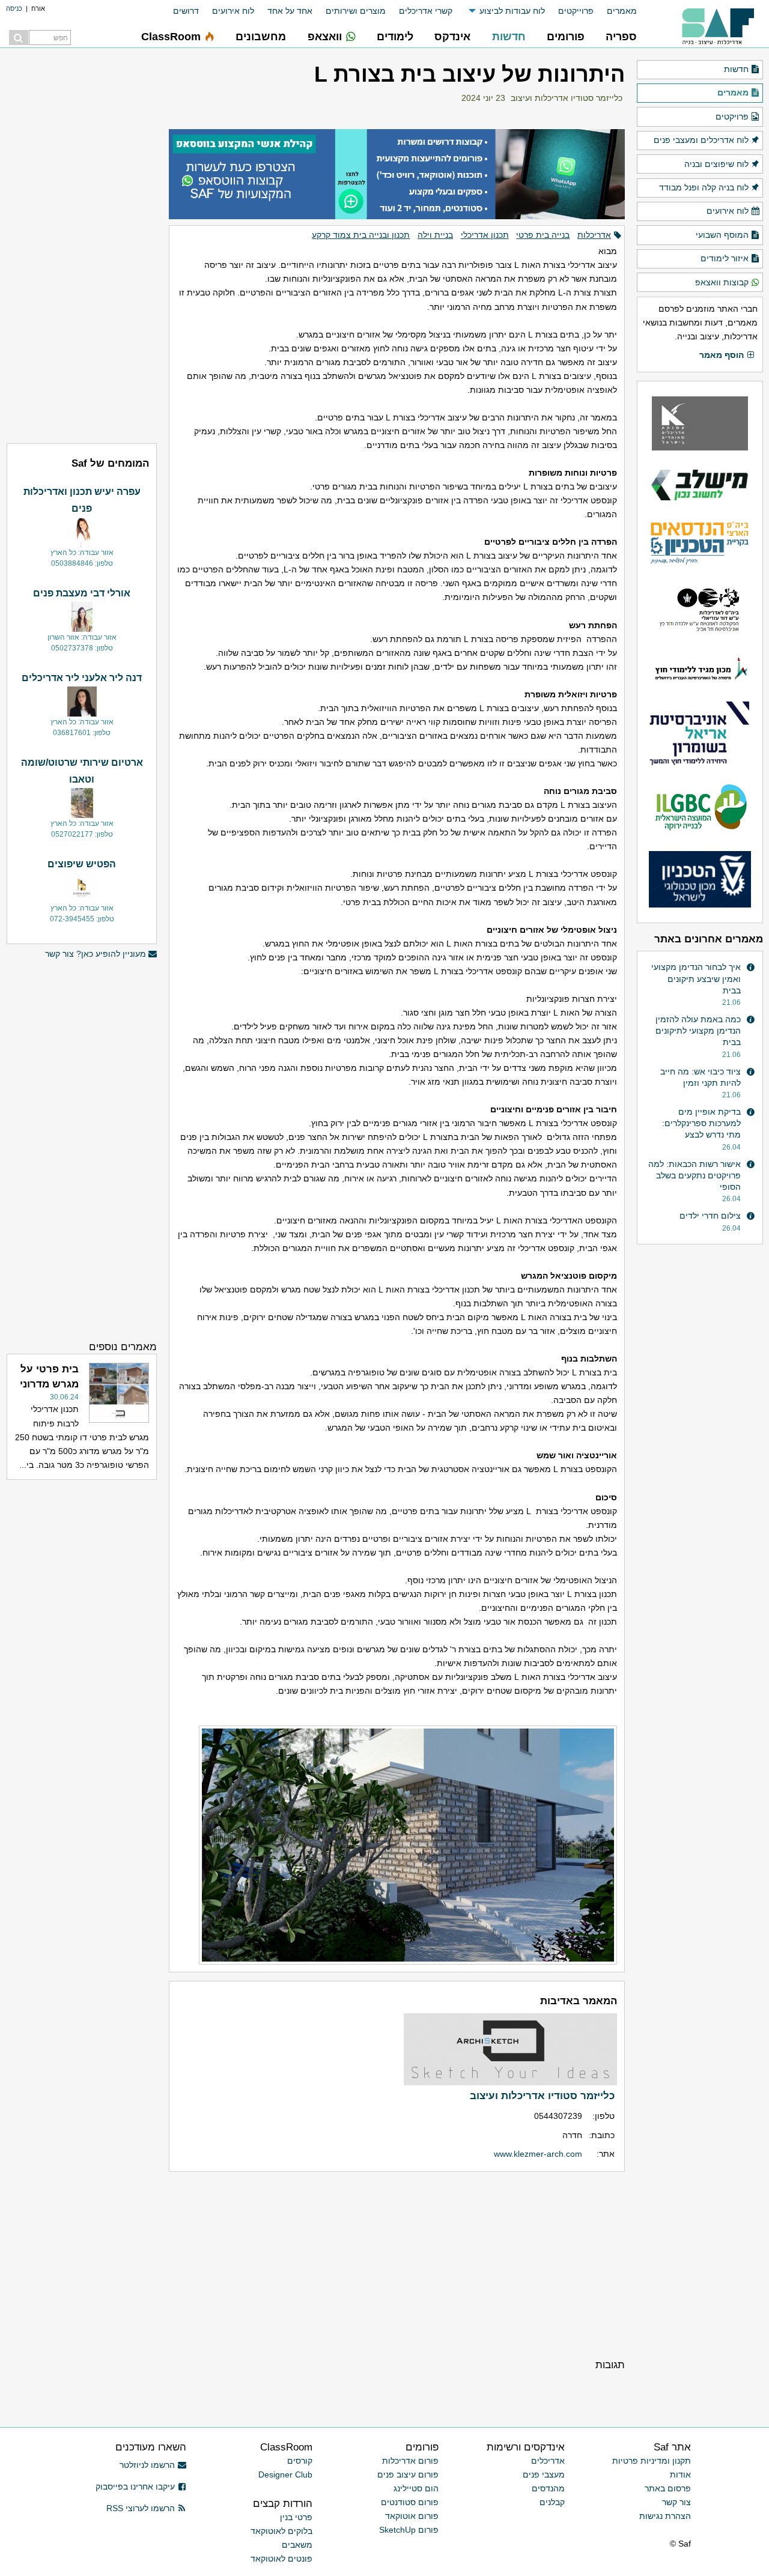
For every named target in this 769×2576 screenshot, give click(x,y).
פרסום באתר (668, 2488)
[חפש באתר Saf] (19, 38)
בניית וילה (435, 235)
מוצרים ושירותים (356, 11)
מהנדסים (548, 2488)
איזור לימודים (725, 258)
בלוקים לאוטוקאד (281, 2531)
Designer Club (285, 2474)
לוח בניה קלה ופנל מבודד (704, 187)
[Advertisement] (397, 2264)
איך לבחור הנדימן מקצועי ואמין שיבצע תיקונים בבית (696, 978)
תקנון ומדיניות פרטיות (652, 2461)
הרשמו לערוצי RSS (141, 2508)
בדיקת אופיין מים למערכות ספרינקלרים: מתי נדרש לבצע (701, 1123)
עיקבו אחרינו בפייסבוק (135, 2487)
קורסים (300, 2461)
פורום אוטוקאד (412, 2516)
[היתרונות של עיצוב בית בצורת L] (397, 1845)
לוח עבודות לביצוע (512, 11)
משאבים (297, 2545)
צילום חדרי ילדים (710, 1216)
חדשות (736, 69)
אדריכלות (594, 235)
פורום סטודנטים (410, 2502)
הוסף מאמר (722, 355)
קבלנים (552, 2502)
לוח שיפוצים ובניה (716, 164)
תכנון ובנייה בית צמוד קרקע (361, 235)
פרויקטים (732, 117)
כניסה (14, 8)
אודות (680, 2474)
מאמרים (622, 11)
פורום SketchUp (409, 2530)
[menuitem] (615, 11)
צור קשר (676, 2502)
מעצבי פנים (544, 2474)
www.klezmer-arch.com (538, 2154)
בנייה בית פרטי (543, 235)
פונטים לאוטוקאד (281, 2559)
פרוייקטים (576, 11)
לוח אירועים (233, 11)
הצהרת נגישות (665, 2516)
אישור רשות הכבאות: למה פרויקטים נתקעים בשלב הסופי (695, 1175)
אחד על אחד (290, 11)
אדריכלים (548, 2461)
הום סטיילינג (416, 2488)
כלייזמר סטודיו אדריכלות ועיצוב (567, 98)
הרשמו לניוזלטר (147, 2465)
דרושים (186, 11)
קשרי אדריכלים (426, 11)
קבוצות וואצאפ (722, 282)
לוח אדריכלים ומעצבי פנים (701, 140)
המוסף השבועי (722, 235)
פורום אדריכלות (410, 2461)
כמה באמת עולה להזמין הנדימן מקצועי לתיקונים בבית (698, 1031)
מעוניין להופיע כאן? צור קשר (96, 954)
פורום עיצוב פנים (408, 2474)
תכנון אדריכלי (485, 235)
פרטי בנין (296, 2517)
